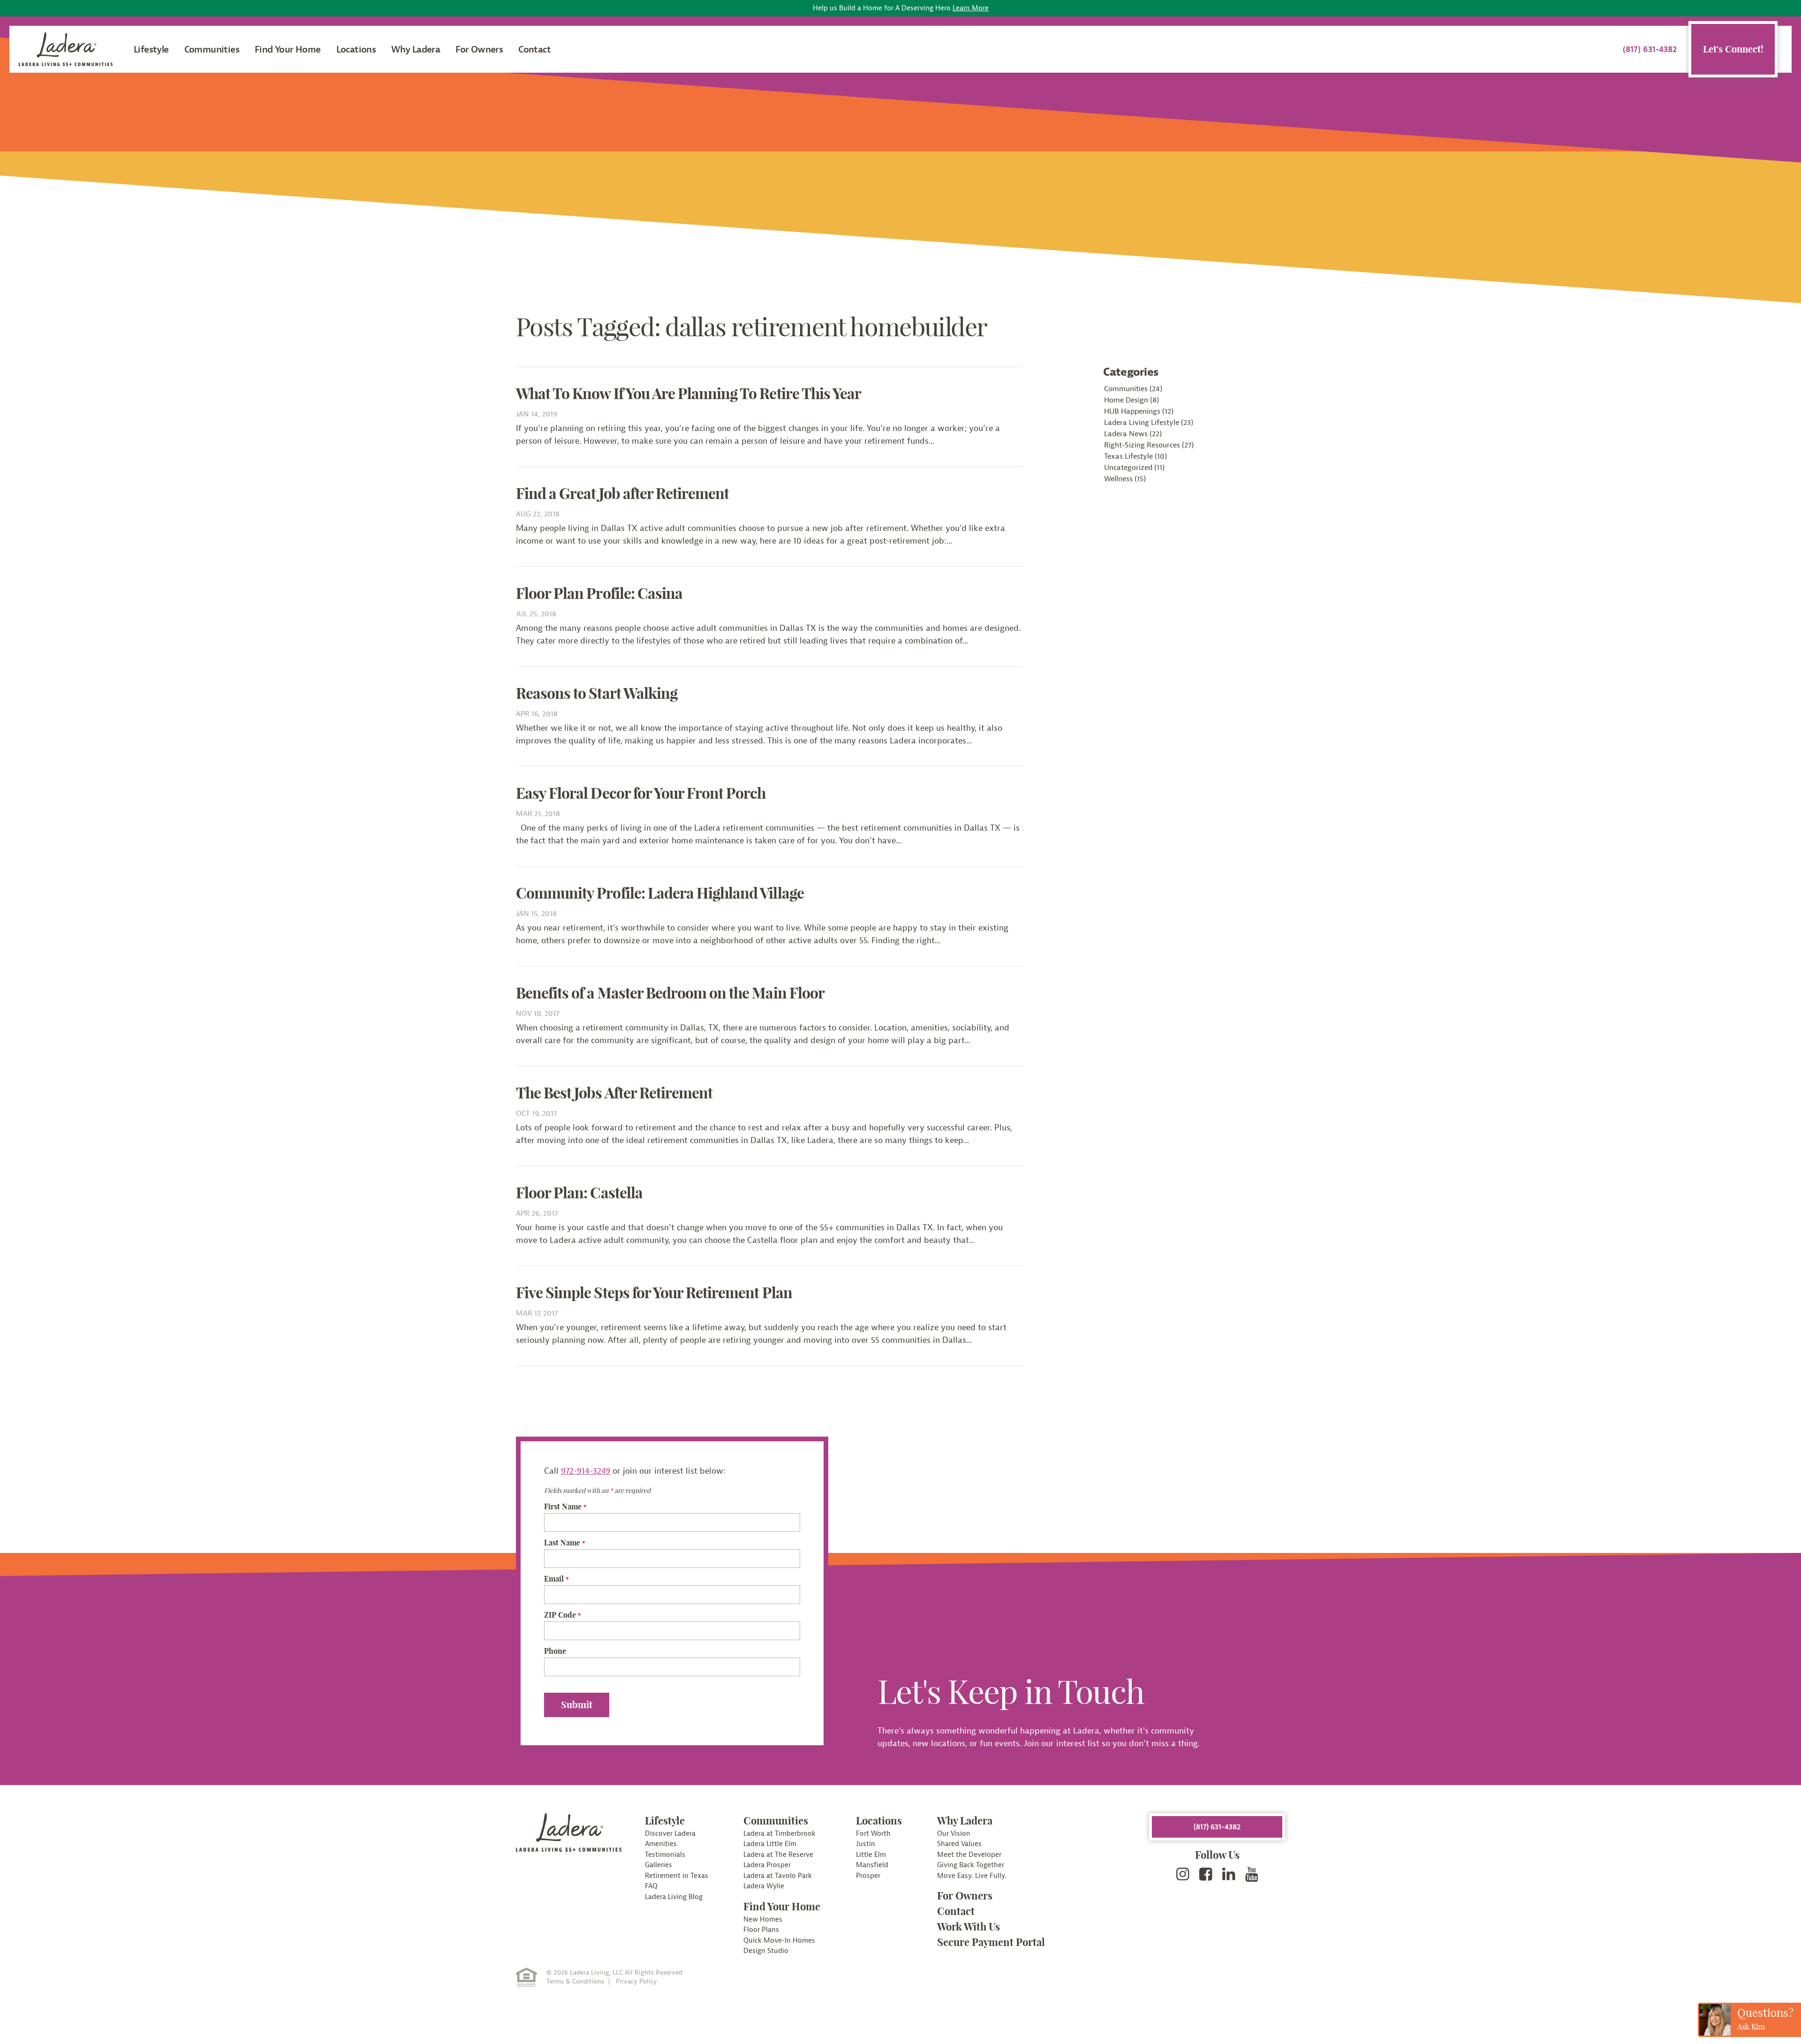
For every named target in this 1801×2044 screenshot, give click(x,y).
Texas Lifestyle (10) (1135, 456)
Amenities (661, 1844)
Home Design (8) (1131, 400)
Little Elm (871, 1855)
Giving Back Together (971, 1865)
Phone (555, 1651)
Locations (356, 49)
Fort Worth (873, 1834)
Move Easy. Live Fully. (972, 1876)
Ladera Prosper (767, 1865)
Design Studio (766, 1951)
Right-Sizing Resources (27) (1149, 445)
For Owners (479, 49)
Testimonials (665, 1855)
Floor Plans (761, 1930)
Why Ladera (416, 49)
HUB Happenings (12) (1139, 411)
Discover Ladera (670, 1834)
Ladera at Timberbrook (779, 1834)
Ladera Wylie (764, 1886)
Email (556, 1579)
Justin (866, 1844)
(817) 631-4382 (1650, 49)
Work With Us (969, 1927)
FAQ (651, 1886)
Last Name (565, 1543)
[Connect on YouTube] (1252, 1875)
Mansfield (872, 1865)
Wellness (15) (1125, 479)
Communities (212, 49)
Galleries (658, 1865)
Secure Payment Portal (991, 1942)
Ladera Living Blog (674, 1897)
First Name (565, 1507)
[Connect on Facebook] (1206, 1875)
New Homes (763, 1919)
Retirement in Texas (677, 1876)
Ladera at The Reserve (778, 1855)
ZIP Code (563, 1615)
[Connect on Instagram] (1183, 1875)
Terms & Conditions (575, 1982)
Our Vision (954, 1834)
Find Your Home (288, 49)
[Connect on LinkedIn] (1229, 1875)
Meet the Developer (969, 1855)
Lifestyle (151, 49)
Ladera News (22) (1133, 434)
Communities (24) (1133, 389)
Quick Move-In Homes (779, 1941)
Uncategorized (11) (1134, 468)
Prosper (868, 1876)
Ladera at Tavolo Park (778, 1876)
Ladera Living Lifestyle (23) (1149, 423)
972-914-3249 (586, 1471)
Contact (534, 49)
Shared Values (959, 1844)
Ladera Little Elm (770, 1844)
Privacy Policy (636, 1982)
